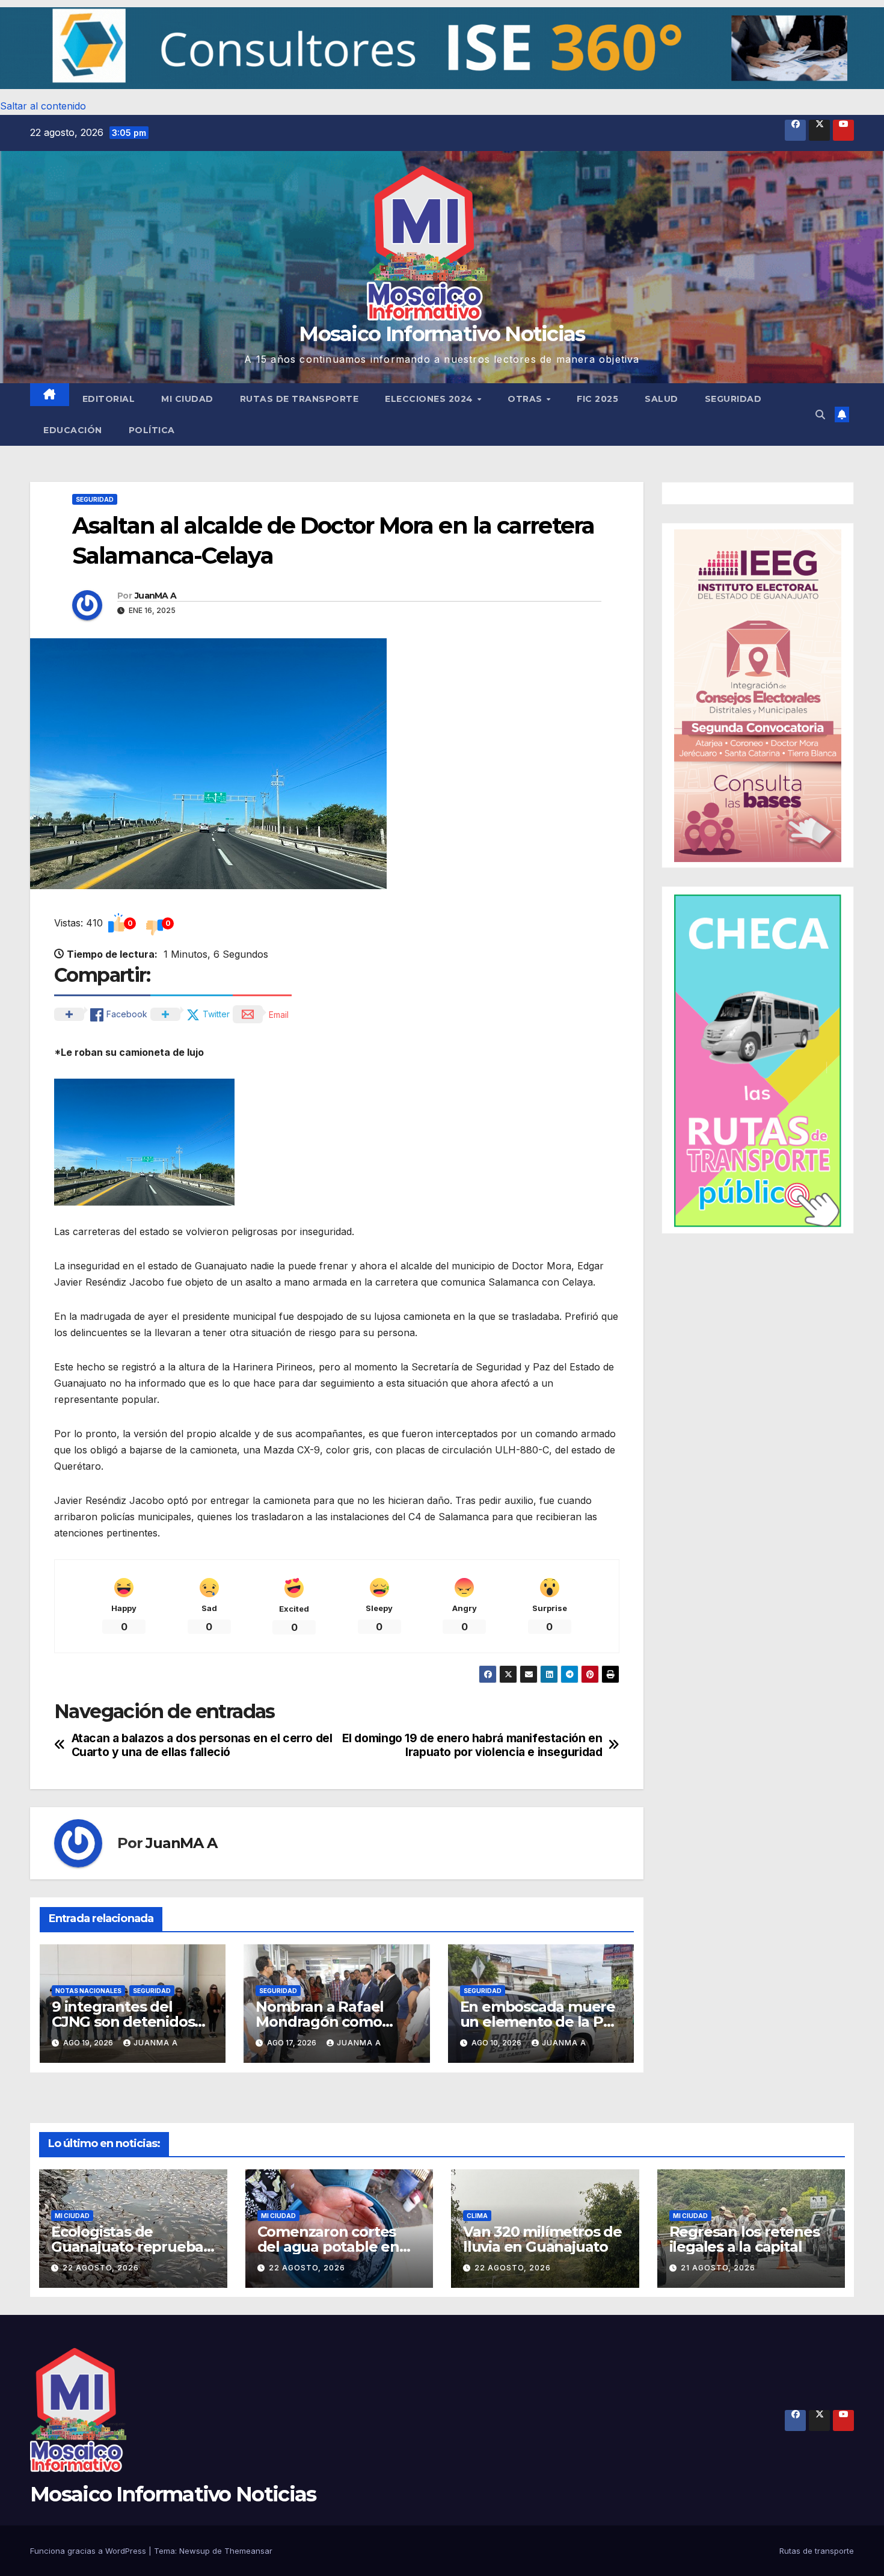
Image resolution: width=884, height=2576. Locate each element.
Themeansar (248, 2551)
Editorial (109, 399)
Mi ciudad (187, 399)
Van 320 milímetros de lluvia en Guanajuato (542, 2239)
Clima (477, 2216)
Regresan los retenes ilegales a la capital (744, 2239)
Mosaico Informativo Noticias (442, 334)
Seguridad (733, 399)
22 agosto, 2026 (101, 2268)
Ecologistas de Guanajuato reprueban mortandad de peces (132, 2247)
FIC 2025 (597, 399)
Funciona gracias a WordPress (89, 2551)
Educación (73, 430)
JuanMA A (155, 596)
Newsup (195, 2551)
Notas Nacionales (88, 1991)
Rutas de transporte (299, 399)
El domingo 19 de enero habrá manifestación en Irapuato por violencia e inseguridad (472, 1745)
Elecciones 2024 (430, 399)
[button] (442, 48)
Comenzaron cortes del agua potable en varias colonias (328, 2247)
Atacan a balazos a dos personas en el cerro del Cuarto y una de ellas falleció (202, 1745)
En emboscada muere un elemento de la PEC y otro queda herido (541, 2022)
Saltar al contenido (43, 106)
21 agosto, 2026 (718, 2268)
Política (152, 430)
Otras (526, 399)
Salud (661, 399)
